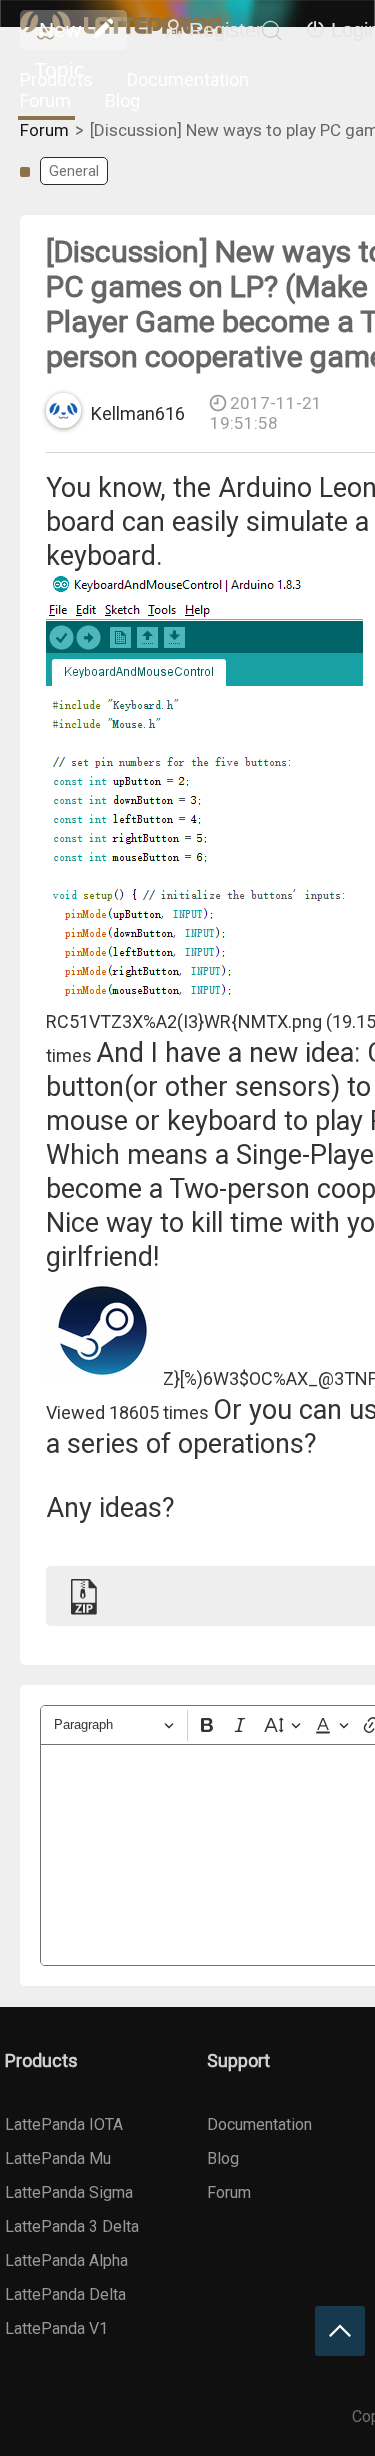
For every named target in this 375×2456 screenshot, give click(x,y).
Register (226, 30)
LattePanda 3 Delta (72, 2226)
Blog (122, 100)
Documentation (188, 79)
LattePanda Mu (58, 2158)
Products (56, 79)
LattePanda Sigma (69, 2192)
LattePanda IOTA (64, 2124)
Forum (45, 100)
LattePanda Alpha (66, 2260)
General (74, 171)
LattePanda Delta (65, 2294)
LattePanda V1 (56, 2328)
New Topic (59, 34)
